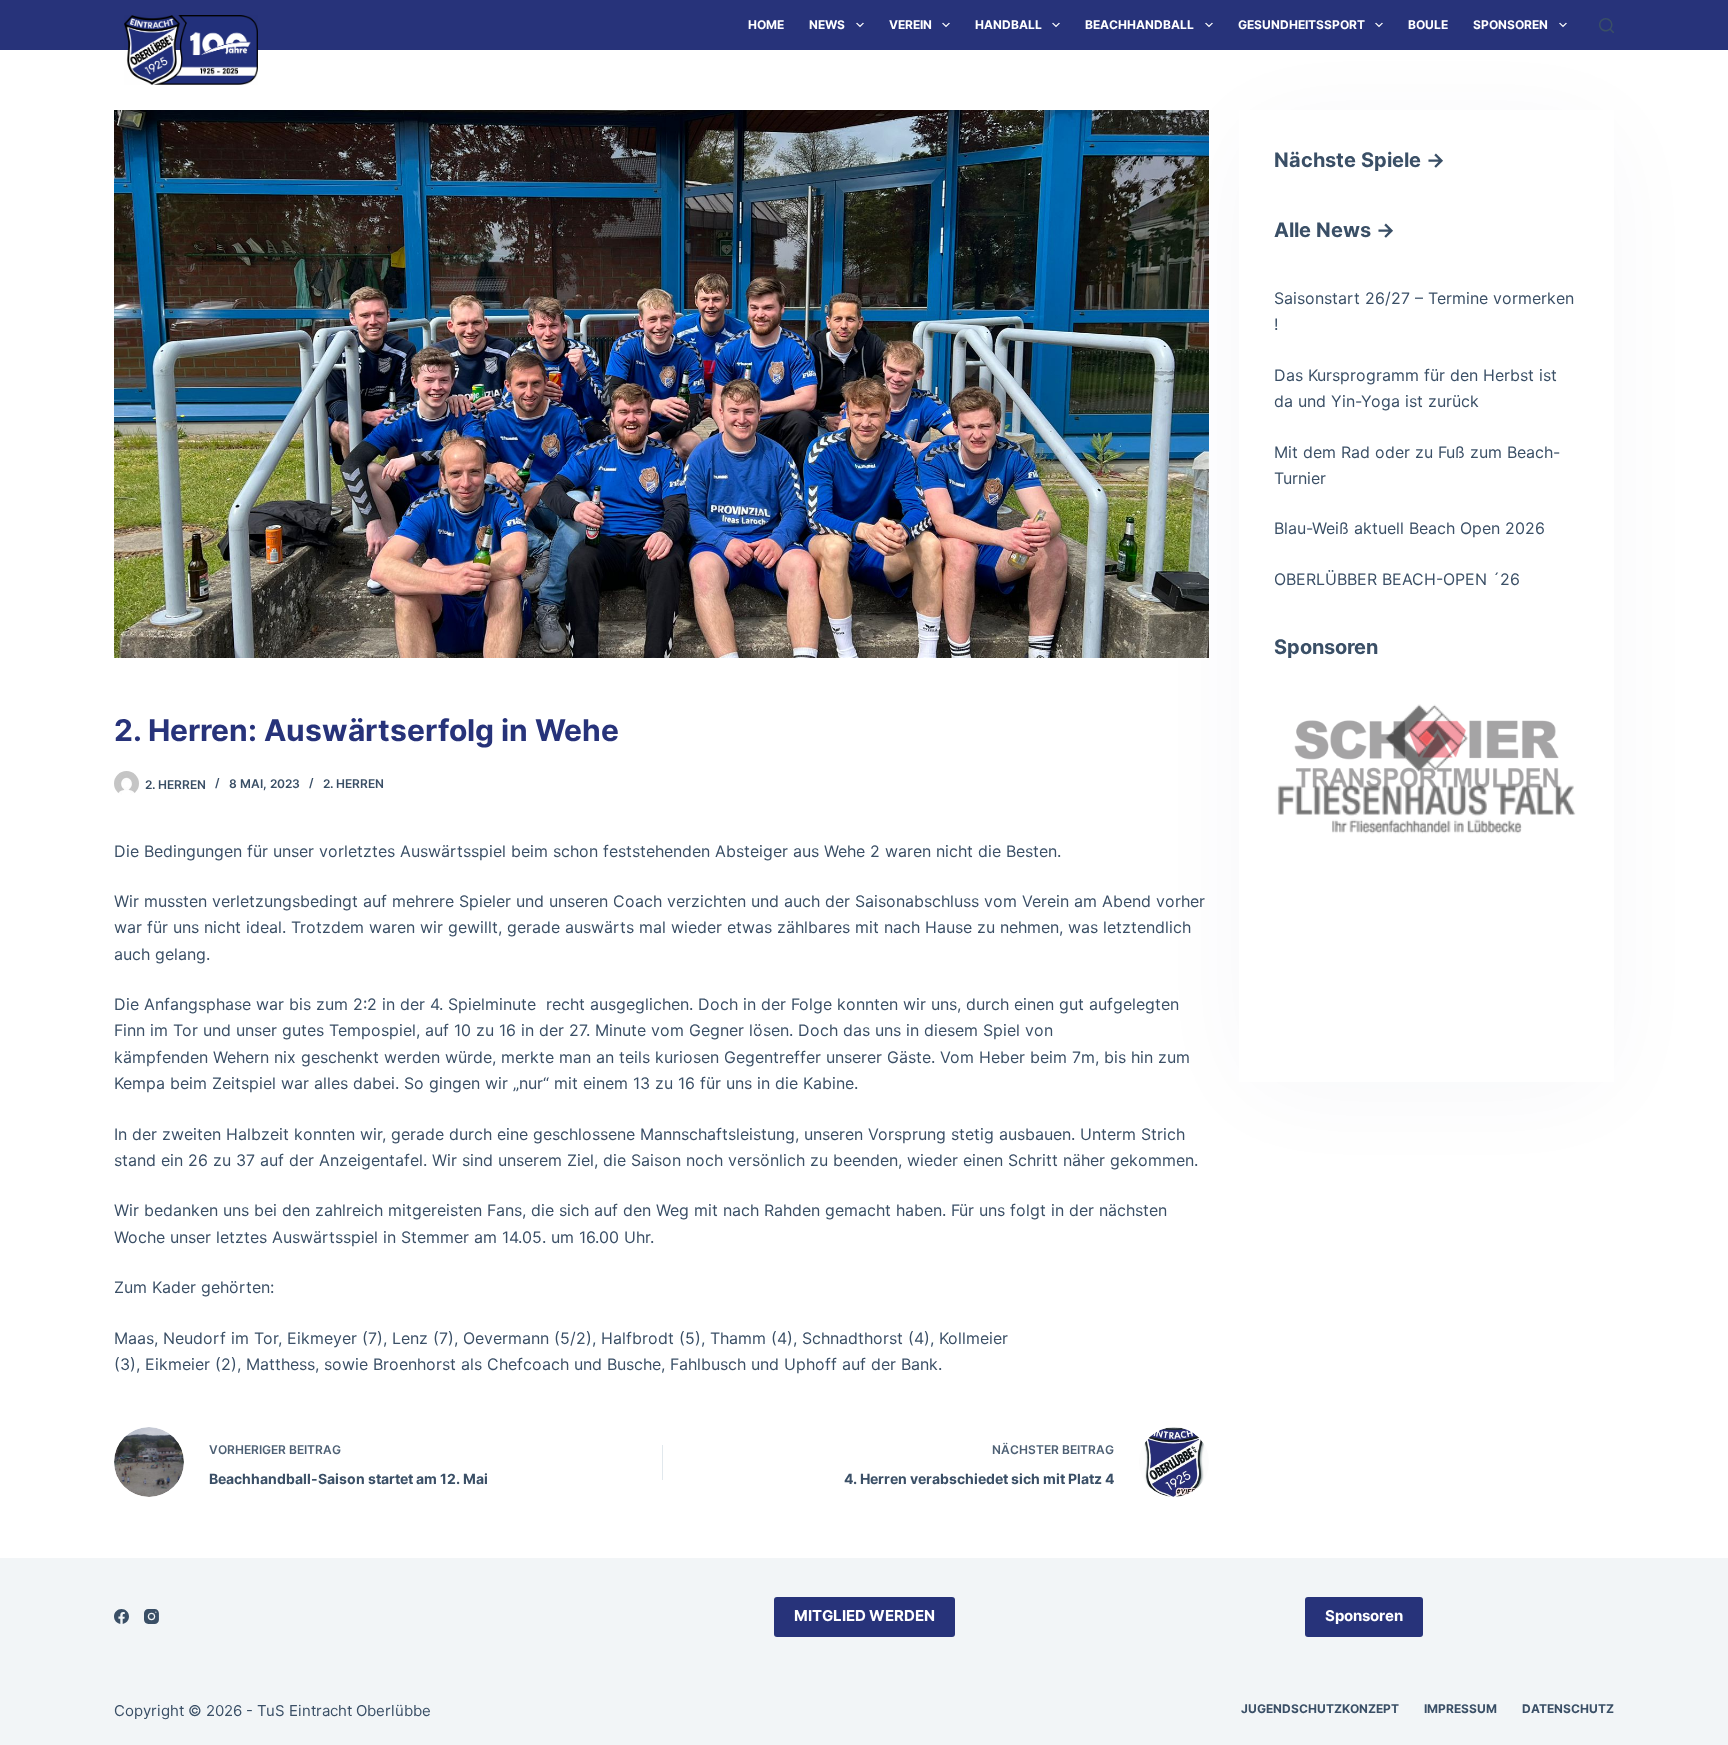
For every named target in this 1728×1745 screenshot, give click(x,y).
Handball (1008, 24)
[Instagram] (151, 1616)
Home (766, 24)
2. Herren (353, 783)
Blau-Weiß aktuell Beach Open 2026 (1409, 528)
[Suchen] (1606, 25)
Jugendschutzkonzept (1320, 1708)
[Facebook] (121, 1616)
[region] (1426, 854)
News (827, 24)
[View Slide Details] (1426, 769)
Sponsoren (1510, 24)
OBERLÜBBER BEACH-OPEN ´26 (1397, 579)
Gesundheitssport (1301, 24)
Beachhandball (1139, 24)
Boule (1428, 24)
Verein (910, 24)
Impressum (1460, 1708)
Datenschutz (1568, 1708)
